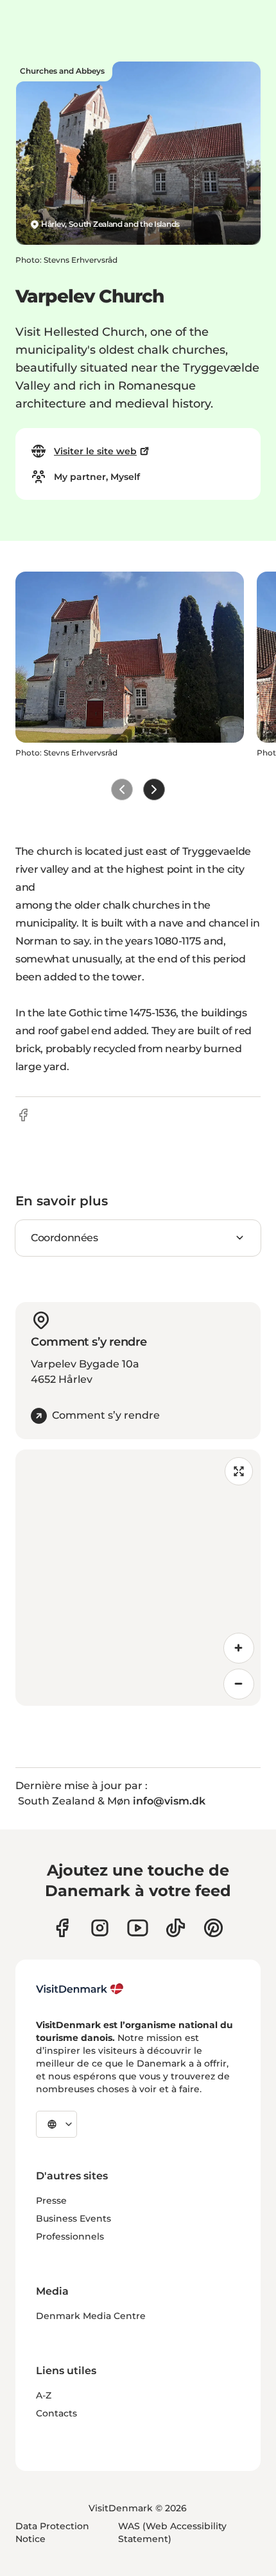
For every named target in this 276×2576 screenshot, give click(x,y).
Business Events (73, 2218)
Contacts (56, 2413)
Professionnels (70, 2236)
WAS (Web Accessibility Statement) (172, 2532)
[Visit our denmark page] (62, 1928)
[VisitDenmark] (80, 1989)
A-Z (44, 2395)
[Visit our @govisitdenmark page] (176, 1928)
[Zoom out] (239, 1684)
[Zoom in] (239, 1648)
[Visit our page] (100, 1928)
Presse (51, 2200)
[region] (138, 1578)
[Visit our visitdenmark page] (138, 1928)
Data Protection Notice (52, 2532)
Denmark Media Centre (91, 2316)
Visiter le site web (95, 451)
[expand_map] (239, 1471)
